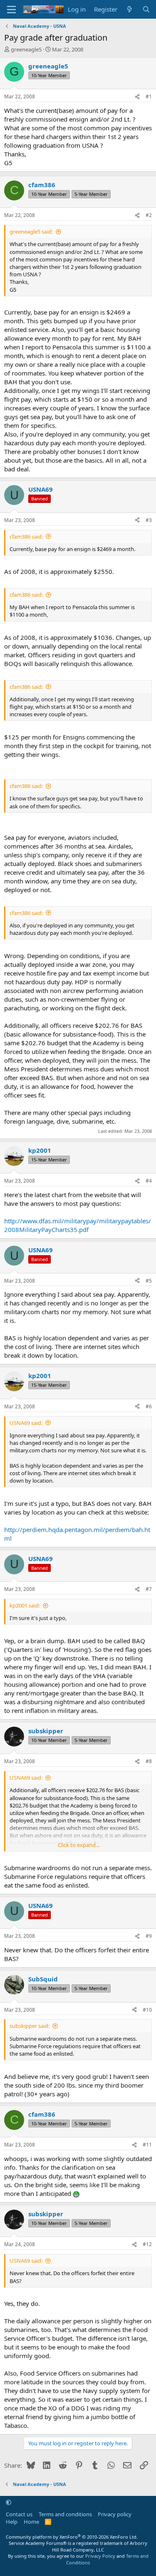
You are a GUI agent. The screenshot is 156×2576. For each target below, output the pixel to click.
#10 (147, 2010)
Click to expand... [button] (79, 1845)
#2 (149, 215)
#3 (149, 520)
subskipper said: (30, 2026)
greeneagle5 (26, 49)
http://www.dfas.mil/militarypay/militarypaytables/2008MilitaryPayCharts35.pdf (78, 1225)
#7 (149, 1589)
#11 (147, 2145)
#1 (149, 96)
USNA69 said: (26, 1423)
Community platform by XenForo (72, 2537)
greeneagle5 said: (31, 232)
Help (12, 2522)
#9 (149, 1936)
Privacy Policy (100, 2556)
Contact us (19, 2514)
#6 (149, 1406)
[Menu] (11, 10)
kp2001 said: (25, 1605)
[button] (9, 2502)
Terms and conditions (65, 2514)
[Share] (137, 97)
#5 (149, 1281)
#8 (149, 1761)
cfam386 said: (26, 537)
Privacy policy (115, 2514)
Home (31, 2522)
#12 (147, 2244)
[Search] (146, 9)
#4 (149, 1181)
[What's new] (130, 9)
